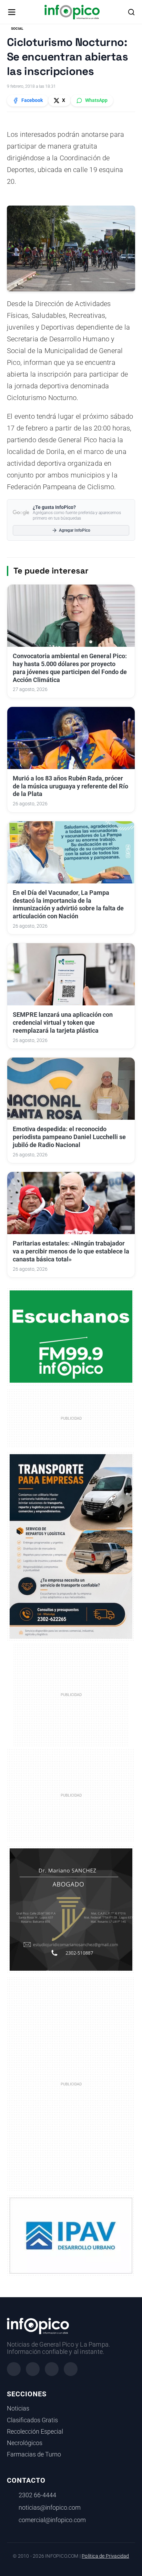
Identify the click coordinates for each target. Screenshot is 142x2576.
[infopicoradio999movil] (71, 1336)
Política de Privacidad (105, 2556)
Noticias (18, 2408)
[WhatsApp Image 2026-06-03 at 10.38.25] (71, 1546)
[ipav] (71, 2235)
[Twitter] (52, 2369)
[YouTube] (71, 2369)
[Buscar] (131, 12)
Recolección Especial (35, 2432)
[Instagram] (33, 2369)
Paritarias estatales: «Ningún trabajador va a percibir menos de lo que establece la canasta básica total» (71, 1251)
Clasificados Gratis (32, 2420)
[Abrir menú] (12, 12)
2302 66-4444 (37, 2495)
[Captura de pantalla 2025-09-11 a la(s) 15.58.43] (71, 1909)
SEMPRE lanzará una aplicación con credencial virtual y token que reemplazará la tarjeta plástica (63, 1023)
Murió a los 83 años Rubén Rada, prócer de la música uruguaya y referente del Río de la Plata (70, 786)
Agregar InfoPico (75, 530)
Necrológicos (25, 2443)
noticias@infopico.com (50, 2508)
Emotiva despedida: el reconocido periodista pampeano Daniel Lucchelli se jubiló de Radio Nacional (69, 1137)
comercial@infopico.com (52, 2520)
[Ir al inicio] (72, 12)
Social (17, 29)
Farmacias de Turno (34, 2454)
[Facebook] (14, 2369)
